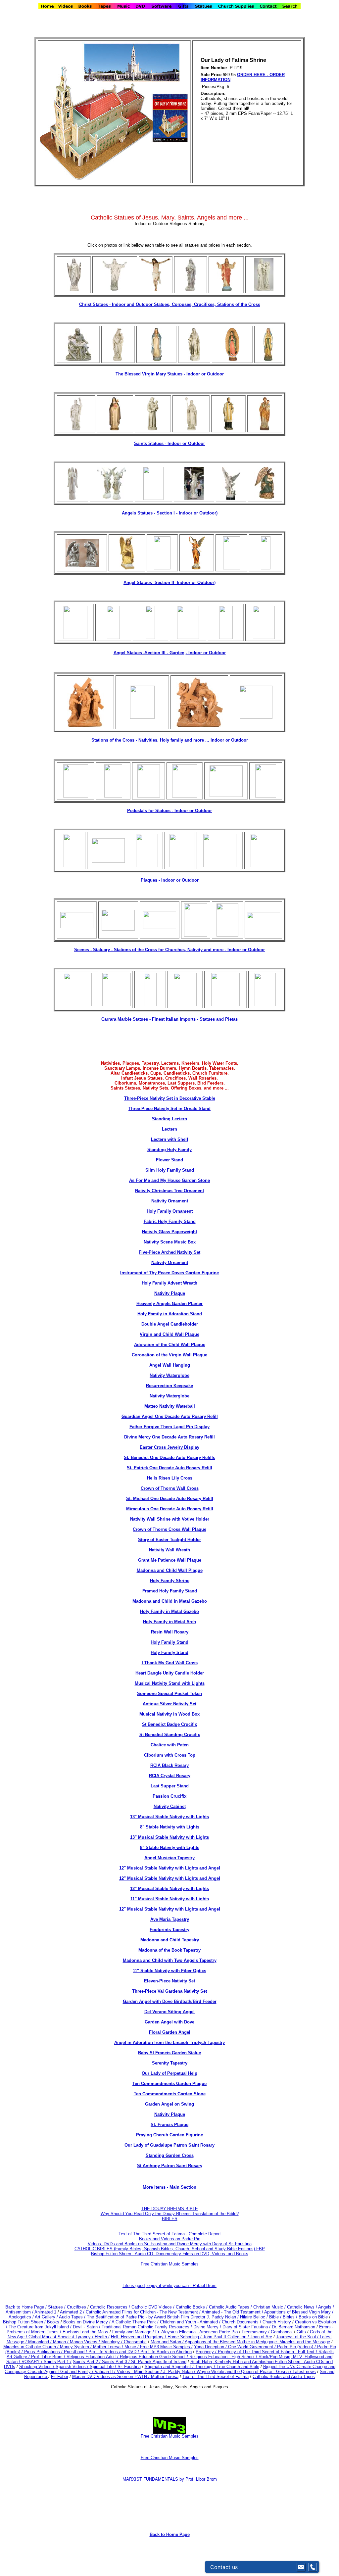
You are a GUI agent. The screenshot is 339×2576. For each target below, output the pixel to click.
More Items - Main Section (169, 2187)
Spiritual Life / (104, 2367)
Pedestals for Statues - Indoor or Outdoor (169, 811)
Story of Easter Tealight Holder (169, 1540)
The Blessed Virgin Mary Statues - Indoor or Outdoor (170, 374)
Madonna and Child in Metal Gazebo (170, 1601)
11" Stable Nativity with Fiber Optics (169, 1971)
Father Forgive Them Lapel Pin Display (169, 1427)
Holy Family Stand (169, 1642)
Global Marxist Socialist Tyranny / (62, 2337)
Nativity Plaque (170, 1293)
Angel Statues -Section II (169, 583)
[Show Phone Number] (313, 2567)
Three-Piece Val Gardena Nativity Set (169, 1991)
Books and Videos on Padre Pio (170, 2239)
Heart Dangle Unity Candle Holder (170, 1673)
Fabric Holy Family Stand (170, 1221)
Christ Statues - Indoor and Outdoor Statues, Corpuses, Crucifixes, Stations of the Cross (170, 304)
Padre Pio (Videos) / (297, 2347)
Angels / (326, 2307)
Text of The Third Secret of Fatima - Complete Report (170, 2234)
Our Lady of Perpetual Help (169, 2073)
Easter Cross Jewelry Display (169, 1447)
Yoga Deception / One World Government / (236, 2347)
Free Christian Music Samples (170, 2264)
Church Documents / (242, 2322)
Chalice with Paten (170, 1745)
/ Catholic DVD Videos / (152, 2307)
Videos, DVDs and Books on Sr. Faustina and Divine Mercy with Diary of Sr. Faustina (170, 2244)
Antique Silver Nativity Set (169, 1704)
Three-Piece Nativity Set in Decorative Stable (170, 1098)
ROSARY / (33, 2362)
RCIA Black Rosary (169, 1765)
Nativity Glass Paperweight (169, 1232)
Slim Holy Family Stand (170, 1170)
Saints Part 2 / (87, 2362)
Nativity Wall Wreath (169, 1550)
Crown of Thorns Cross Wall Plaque (169, 1529)
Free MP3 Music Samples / (166, 2347)
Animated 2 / (73, 2312)
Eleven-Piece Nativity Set (169, 1981)
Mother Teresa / (109, 2347)
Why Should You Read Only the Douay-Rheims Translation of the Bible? (170, 2214)
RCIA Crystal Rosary (170, 1776)
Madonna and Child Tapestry (170, 1940)
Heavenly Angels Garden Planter (169, 1304)
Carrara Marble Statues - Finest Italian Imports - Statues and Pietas (169, 1019)
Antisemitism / (20, 2312)
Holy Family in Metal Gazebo (169, 1611)
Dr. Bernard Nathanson (293, 2327)
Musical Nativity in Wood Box (169, 1714)
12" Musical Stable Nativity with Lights (169, 1889)
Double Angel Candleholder (170, 1324)
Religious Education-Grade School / (155, 2357)
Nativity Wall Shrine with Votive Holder (170, 1519)
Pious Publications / (44, 2352)
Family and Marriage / (134, 2332)
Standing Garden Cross (170, 2155)
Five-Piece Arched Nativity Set (169, 1252)
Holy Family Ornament (170, 1211)
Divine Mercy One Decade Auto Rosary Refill (169, 1437)
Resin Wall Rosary (170, 1632)
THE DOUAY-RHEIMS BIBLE (170, 2209)
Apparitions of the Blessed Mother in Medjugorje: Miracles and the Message (257, 2342)
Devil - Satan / (87, 2327)
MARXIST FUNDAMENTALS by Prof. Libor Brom (170, 2479)
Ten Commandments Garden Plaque (169, 2084)
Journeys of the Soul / (298, 2337)
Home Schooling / (185, 2337)
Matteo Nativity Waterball (170, 1406)
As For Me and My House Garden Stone (169, 1180)
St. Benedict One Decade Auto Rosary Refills (169, 1458)
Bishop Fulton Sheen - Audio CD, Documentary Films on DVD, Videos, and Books (170, 2254)
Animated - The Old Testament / (233, 2312)
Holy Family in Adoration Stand (170, 1314)
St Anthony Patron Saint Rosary (170, 2166)
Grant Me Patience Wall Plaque (170, 1560)
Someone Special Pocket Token (169, 1694)
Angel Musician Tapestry (169, 1858)
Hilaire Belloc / (254, 2317)
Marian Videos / (86, 2342)
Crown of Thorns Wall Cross (170, 1488)
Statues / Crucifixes (67, 2307)
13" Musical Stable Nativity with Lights (169, 1817)
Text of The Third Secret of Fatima (216, 2377)
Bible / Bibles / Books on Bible (298, 2317)
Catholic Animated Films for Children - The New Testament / (144, 2312)
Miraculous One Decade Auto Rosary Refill (170, 1509)
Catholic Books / (191, 2307)
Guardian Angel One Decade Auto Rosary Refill (170, 1416)
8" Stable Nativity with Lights (170, 1827)
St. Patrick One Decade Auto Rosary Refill (169, 1468)
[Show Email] (301, 2567)
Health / (102, 2337)
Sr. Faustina (129, 2367)
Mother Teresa (165, 2377)
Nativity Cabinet (170, 1806)
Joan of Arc (261, 2337)
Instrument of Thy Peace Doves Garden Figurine (169, 1273)
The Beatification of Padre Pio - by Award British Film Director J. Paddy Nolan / (163, 2317)
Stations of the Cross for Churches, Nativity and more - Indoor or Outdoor (189, 950)
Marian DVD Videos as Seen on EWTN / (112, 2377)
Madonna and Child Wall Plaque (170, 1570)
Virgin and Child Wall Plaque (169, 1334)
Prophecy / (207, 2352)
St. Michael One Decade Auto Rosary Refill (170, 1499)
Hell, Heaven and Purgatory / (139, 2337)
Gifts (301, 2332)
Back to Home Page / (26, 2307)
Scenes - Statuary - (94, 950)
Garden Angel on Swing (169, 2104)
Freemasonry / (256, 2332)
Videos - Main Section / (140, 2372)
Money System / (76, 2347)
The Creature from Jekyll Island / (41, 2327)
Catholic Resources (109, 2307)
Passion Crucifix (169, 1796)
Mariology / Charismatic (124, 2342)
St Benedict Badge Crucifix (169, 1724)
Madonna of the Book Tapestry (169, 1950)
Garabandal (282, 2332)
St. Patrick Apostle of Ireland (159, 2362)
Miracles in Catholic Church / (32, 2347)
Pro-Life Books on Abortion (166, 2352)
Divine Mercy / (208, 2327)
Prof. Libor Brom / (49, 2357)
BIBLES (170, 2219)
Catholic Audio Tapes (229, 2307)
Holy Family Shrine (170, 1581)
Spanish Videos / (73, 2367)
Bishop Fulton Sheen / (25, 2322)
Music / (132, 2347)
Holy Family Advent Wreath (169, 1283)
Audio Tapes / (73, 2317)
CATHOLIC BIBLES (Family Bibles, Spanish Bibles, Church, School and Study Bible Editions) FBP (170, 2249)
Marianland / (41, 2342)
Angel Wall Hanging (170, 1365)
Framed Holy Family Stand (170, 1591)
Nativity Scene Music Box (170, 1242)
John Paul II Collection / (227, 2337)
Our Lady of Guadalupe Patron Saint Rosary (169, 2145)
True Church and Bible (238, 2367)
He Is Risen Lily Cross (170, 1478)
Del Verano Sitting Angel (169, 2012)
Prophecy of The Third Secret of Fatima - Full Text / (268, 2352)
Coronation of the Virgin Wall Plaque (169, 1355)
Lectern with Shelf (169, 1139)
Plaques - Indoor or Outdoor (170, 880)
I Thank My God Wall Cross (170, 1663)
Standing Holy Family (169, 1150)
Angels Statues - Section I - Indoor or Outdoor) (170, 513)
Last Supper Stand (170, 1786)
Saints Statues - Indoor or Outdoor (169, 443)
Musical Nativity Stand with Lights (170, 1683)
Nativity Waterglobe (169, 1375)
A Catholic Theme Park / (136, 2322)
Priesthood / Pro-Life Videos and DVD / (101, 2352)
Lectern (169, 1129)
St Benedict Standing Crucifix (170, 1735)
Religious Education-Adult (91, 2357)
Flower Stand (169, 1160)
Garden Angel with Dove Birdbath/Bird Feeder (170, 2001)
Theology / (206, 2367)
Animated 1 (45, 2312)
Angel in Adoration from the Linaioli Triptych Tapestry (169, 2042)
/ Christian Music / (269, 2307)
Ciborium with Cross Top (170, 1755)
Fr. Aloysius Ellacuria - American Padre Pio (196, 2332)
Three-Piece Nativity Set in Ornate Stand (169, 1109)
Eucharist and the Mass (85, 2332)
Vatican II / (106, 2372)
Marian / (61, 2342)
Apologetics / (22, 2317)
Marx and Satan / (168, 2342)
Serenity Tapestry (170, 2063)
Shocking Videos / (37, 2367)
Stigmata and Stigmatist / (170, 2367)
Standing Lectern (169, 1119)
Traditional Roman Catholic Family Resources (145, 2327)
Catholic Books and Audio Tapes (284, 2377)
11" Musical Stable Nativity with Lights (170, 1899)
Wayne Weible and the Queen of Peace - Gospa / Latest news (256, 2372)
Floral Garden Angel (170, 2032)
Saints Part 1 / (58, 2362)
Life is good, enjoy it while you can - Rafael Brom (169, 2285)
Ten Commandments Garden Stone (170, 2094)
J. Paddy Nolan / (180, 2372)
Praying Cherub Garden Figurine (169, 2135)
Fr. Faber (60, 2377)
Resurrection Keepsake (169, 1386)
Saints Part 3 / (116, 2362)
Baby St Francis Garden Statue (169, 2053)
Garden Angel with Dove (169, 2022)
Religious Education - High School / (224, 2357)
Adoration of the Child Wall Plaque (170, 1345)
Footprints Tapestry (169, 1930)
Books (53, 2322)
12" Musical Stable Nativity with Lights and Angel (170, 1868)
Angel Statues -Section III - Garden (149, 653)
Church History (276, 2322)
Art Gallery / (47, 2317)
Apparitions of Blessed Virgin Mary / (299, 2312)
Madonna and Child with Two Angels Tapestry (170, 1960)
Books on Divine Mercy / (87, 2322)
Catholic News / (302, 2307)
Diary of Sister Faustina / (247, 2327)
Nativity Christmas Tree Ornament (169, 1191)
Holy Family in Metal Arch (169, 1622)
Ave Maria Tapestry (170, 1919)
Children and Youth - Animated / (191, 2322)
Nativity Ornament (170, 1201)
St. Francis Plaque (169, 2125)
